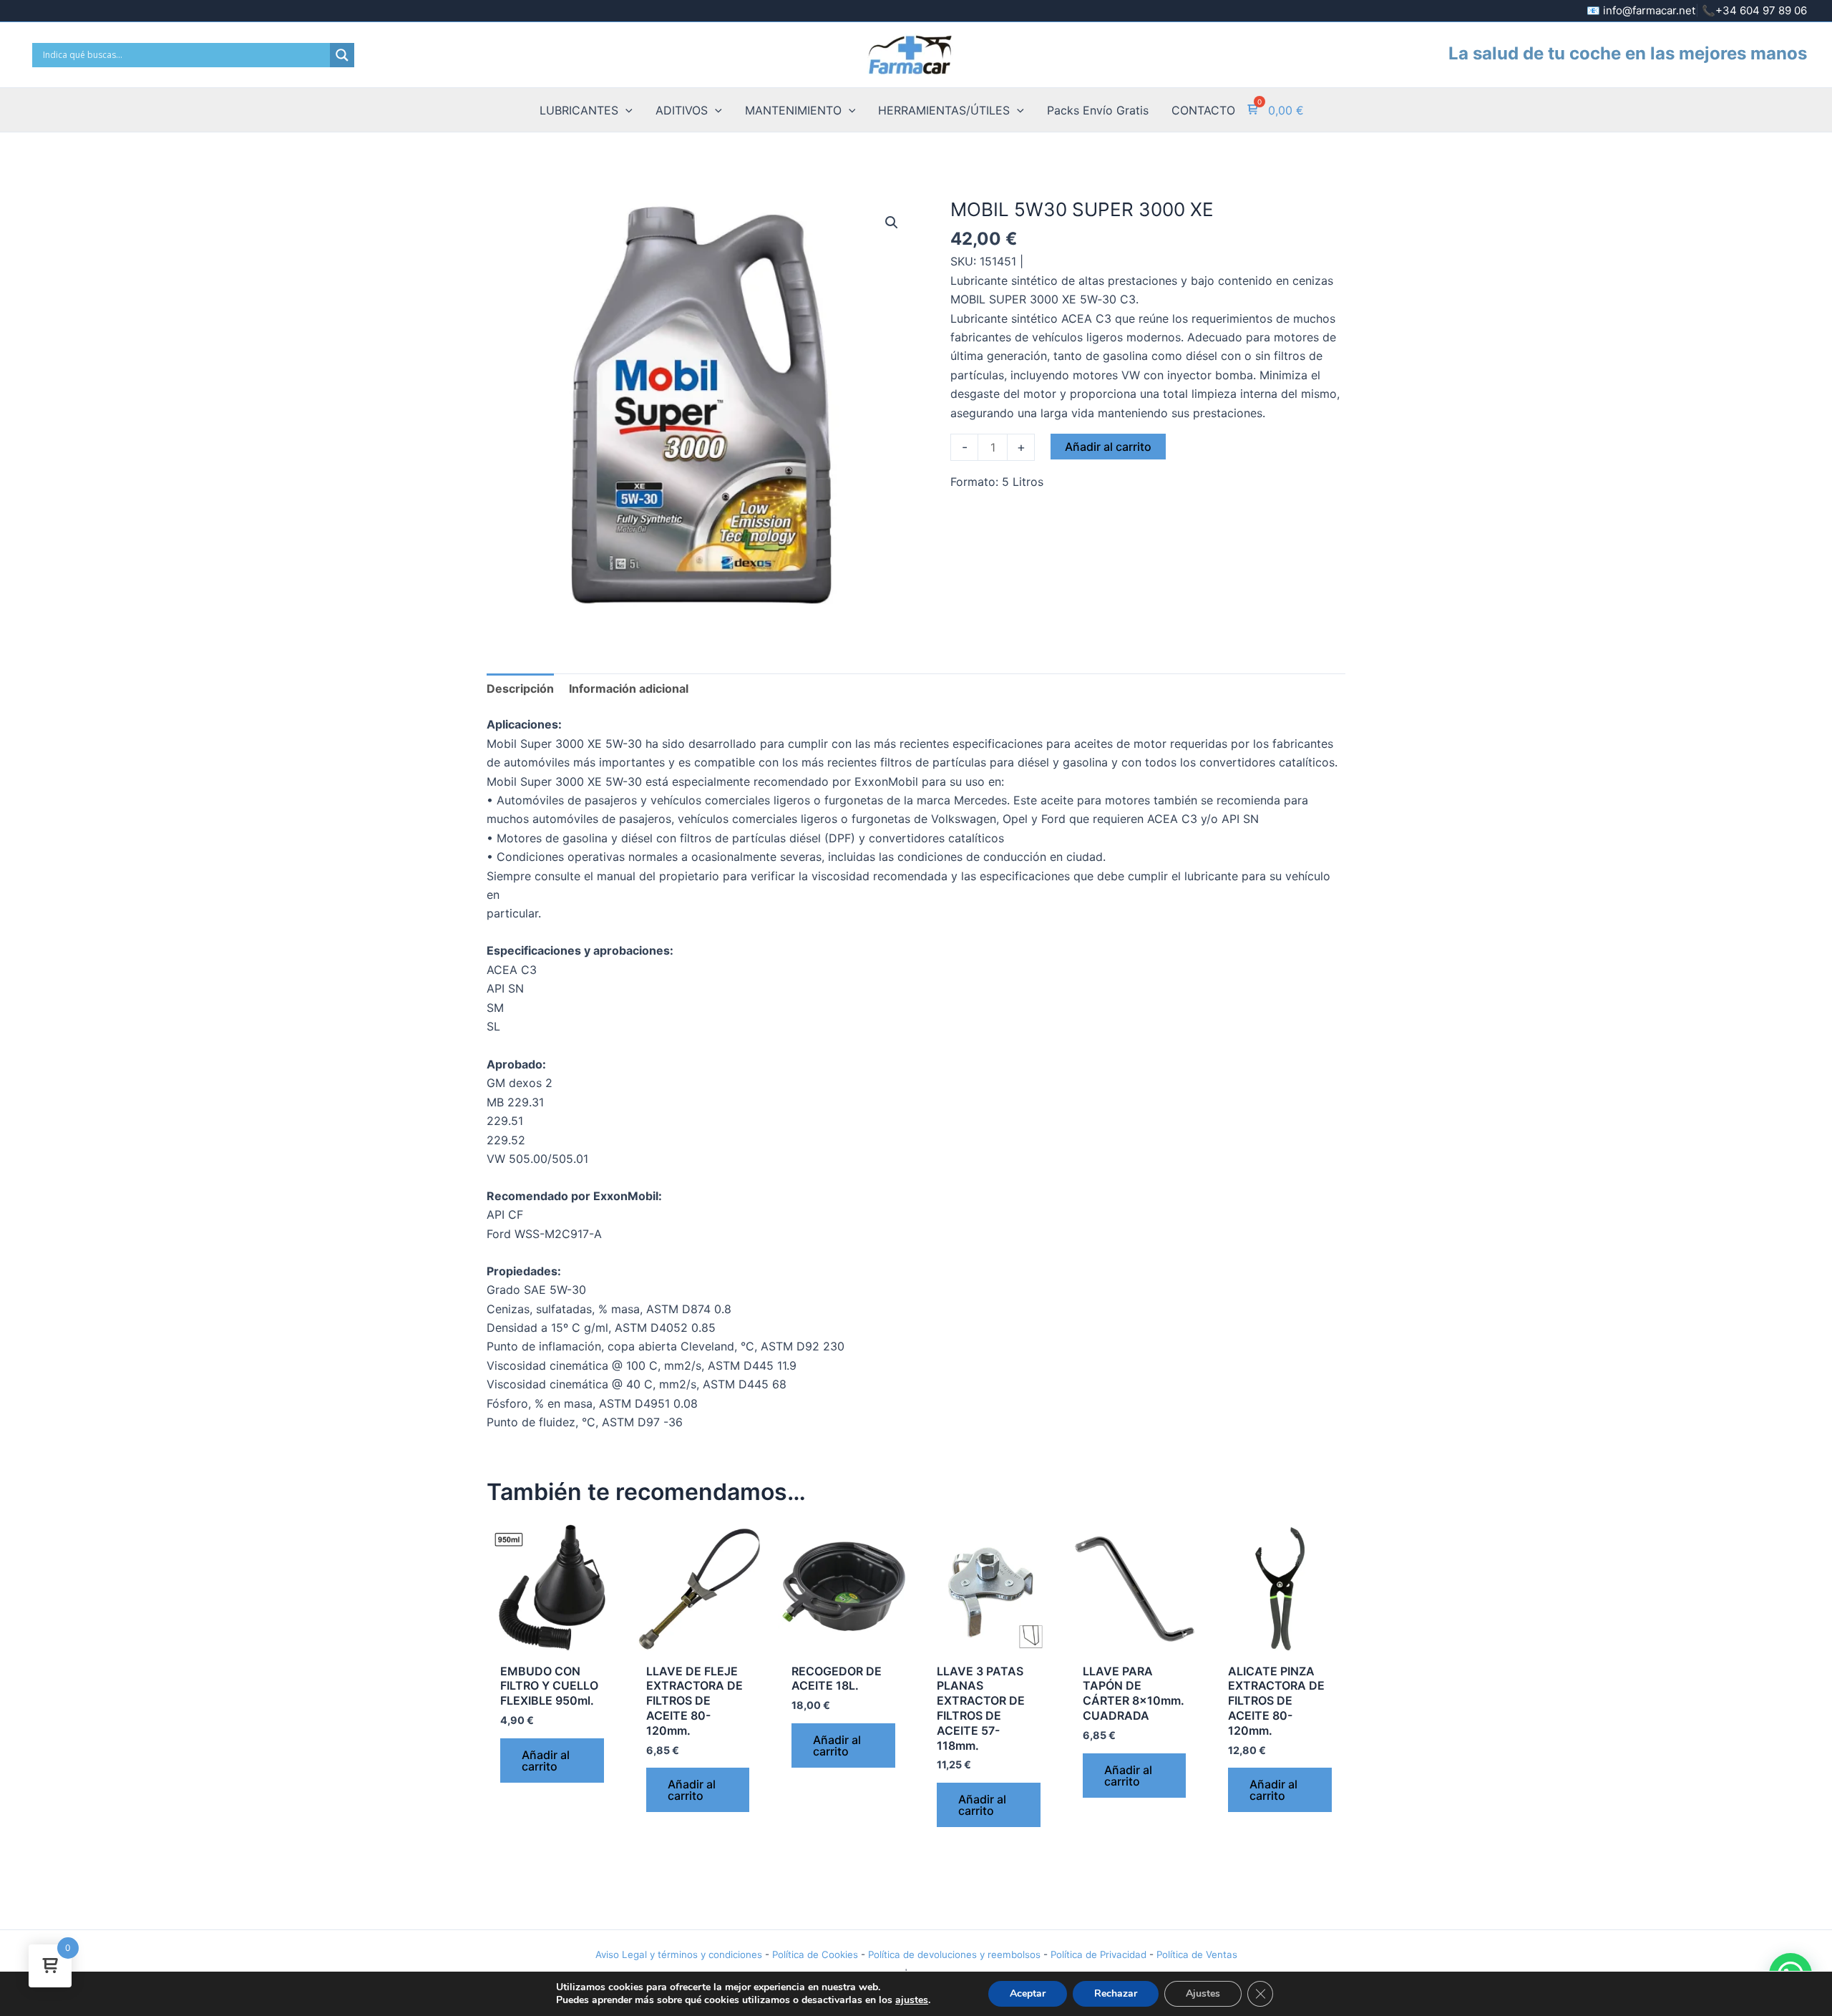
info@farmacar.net (1649, 10)
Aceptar (1028, 1993)
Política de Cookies (815, 1954)
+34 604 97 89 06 (1761, 10)
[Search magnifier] (342, 55)
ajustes (912, 2000)
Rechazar (1116, 1993)
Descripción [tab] (520, 688)
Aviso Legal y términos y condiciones (679, 1954)
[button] (625, 110)
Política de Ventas (1197, 1954)
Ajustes (1203, 1993)
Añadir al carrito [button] (546, 1761)
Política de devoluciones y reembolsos (954, 1954)
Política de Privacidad (1098, 1954)
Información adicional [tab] (629, 688)
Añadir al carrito (1108, 447)
